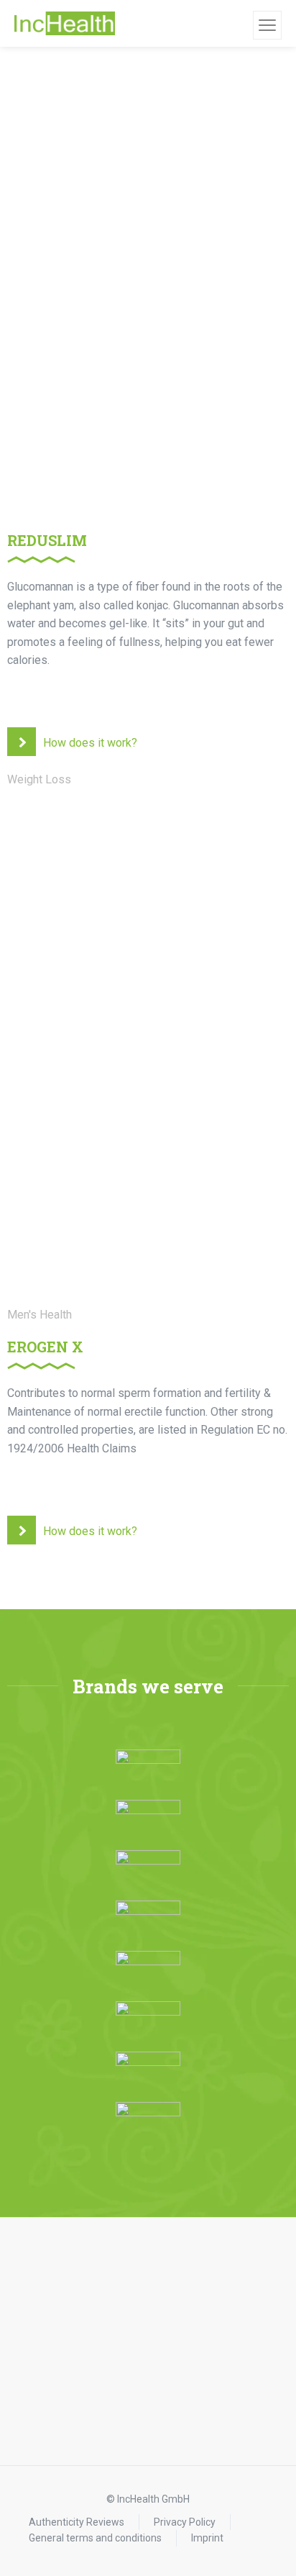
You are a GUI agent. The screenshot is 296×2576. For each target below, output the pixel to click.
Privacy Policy (185, 2522)
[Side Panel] (267, 25)
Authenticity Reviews (77, 2522)
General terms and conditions (95, 2538)
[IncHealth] (65, 24)
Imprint (207, 2538)
